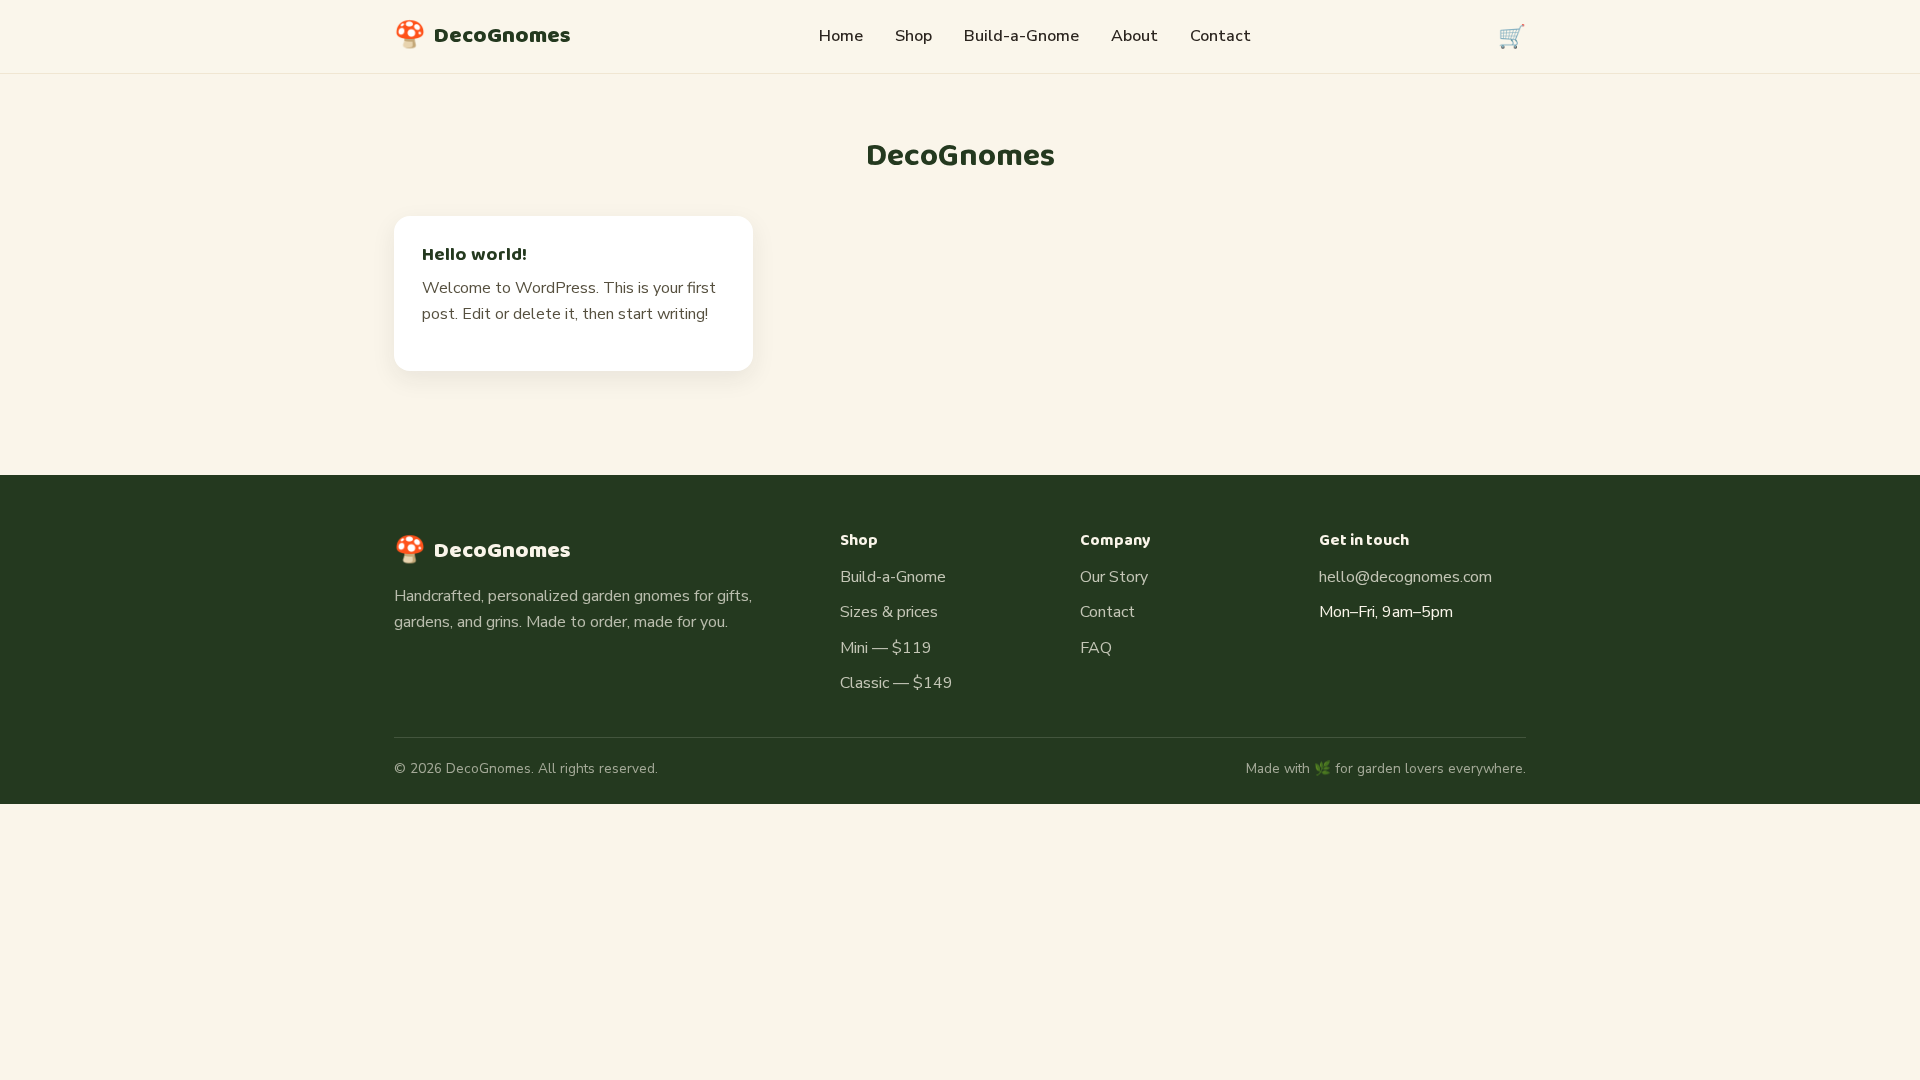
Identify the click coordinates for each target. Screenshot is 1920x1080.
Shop (913, 36)
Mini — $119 (886, 648)
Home (841, 36)
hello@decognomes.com (1405, 577)
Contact (1220, 36)
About (1134, 36)
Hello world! (474, 255)
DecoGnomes (482, 36)
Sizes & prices (889, 612)
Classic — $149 (896, 683)
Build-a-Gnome (1021, 36)
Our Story (1114, 577)
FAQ (1096, 648)
